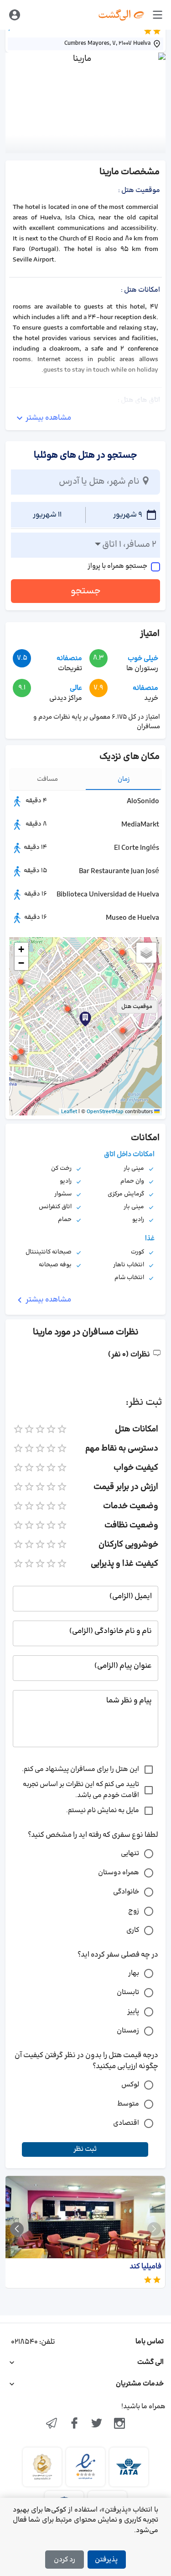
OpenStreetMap (105, 1112)
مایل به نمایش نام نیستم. (103, 1811)
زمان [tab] (124, 779)
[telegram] (52, 2424)
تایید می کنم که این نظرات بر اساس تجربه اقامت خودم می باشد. (81, 1790)
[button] (67, 1009)
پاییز (133, 2012)
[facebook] (74, 2424)
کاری (133, 1930)
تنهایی (130, 1853)
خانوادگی (126, 1892)
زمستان (128, 2031)
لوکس (130, 2085)
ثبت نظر (85, 2149)
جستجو (86, 591)
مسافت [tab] (47, 779)
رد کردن (65, 2560)
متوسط (128, 2104)
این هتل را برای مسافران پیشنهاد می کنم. (80, 1769)
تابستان (128, 1992)
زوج (134, 1911)
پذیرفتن (106, 2560)
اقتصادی (126, 2123)
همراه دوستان (119, 1873)
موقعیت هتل (137, 1007)
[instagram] (119, 2424)
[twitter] (97, 2424)
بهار (134, 1973)
